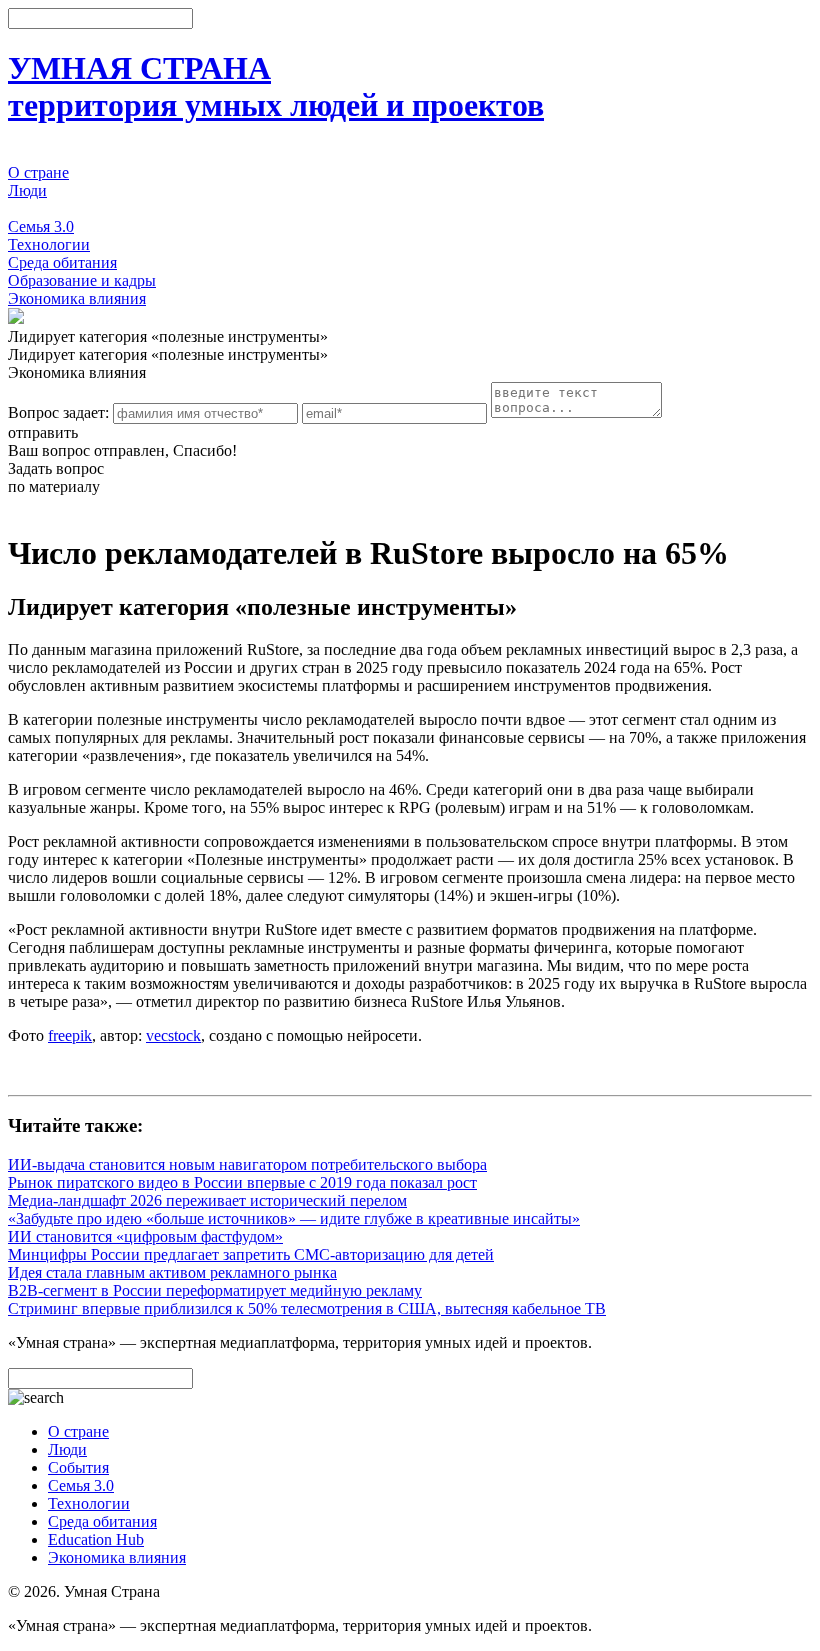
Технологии (49, 244)
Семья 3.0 (41, 226)
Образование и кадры (82, 280)
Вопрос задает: (58, 412)
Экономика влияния (77, 298)
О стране (38, 172)
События (38, 208)
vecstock (173, 1035)
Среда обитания (62, 262)
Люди (27, 190)
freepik (70, 1035)
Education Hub (96, 1539)
